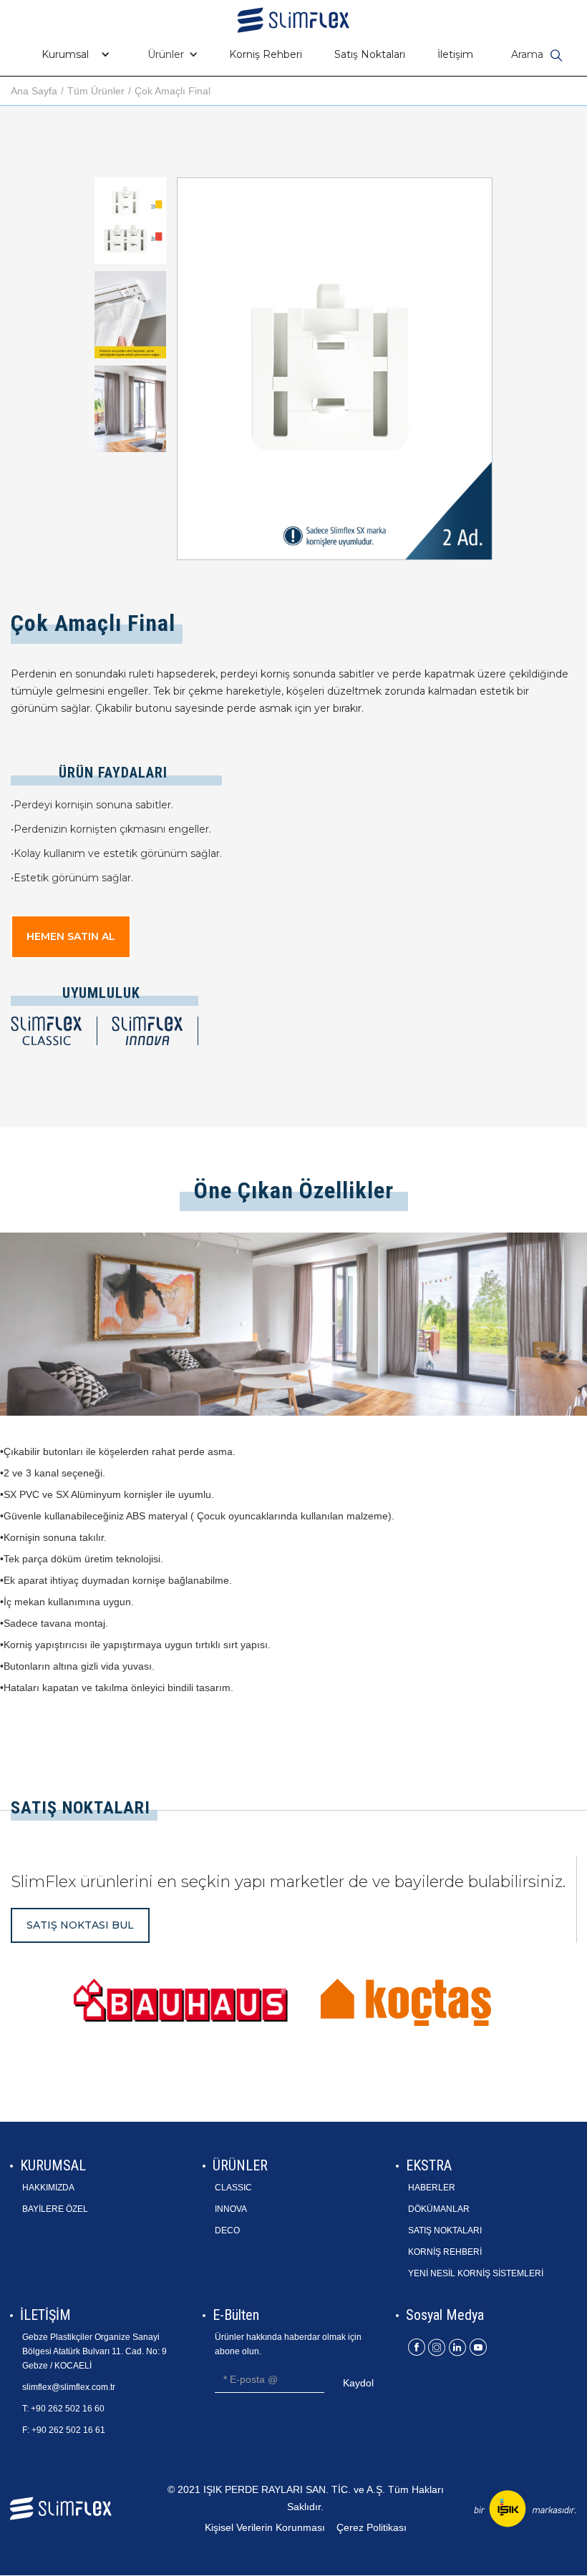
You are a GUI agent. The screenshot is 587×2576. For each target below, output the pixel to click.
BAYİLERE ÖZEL (55, 2209)
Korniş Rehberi (266, 54)
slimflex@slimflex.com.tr (69, 2387)
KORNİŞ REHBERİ (445, 2252)
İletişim (455, 54)
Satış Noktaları (370, 54)
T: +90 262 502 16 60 (63, 2409)
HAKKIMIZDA (48, 2188)
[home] (293, 16)
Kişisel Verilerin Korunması (265, 2527)
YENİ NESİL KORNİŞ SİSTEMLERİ (476, 2273)
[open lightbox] (130, 221)
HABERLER (432, 2188)
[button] (72, 54)
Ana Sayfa (34, 91)
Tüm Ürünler (96, 91)
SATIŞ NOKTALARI (445, 2230)
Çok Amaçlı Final (173, 91)
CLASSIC (233, 2188)
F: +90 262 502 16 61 (64, 2430)
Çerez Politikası (372, 2527)
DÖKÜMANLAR (439, 2209)
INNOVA (231, 2209)
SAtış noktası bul (80, 1925)
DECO (227, 2230)
